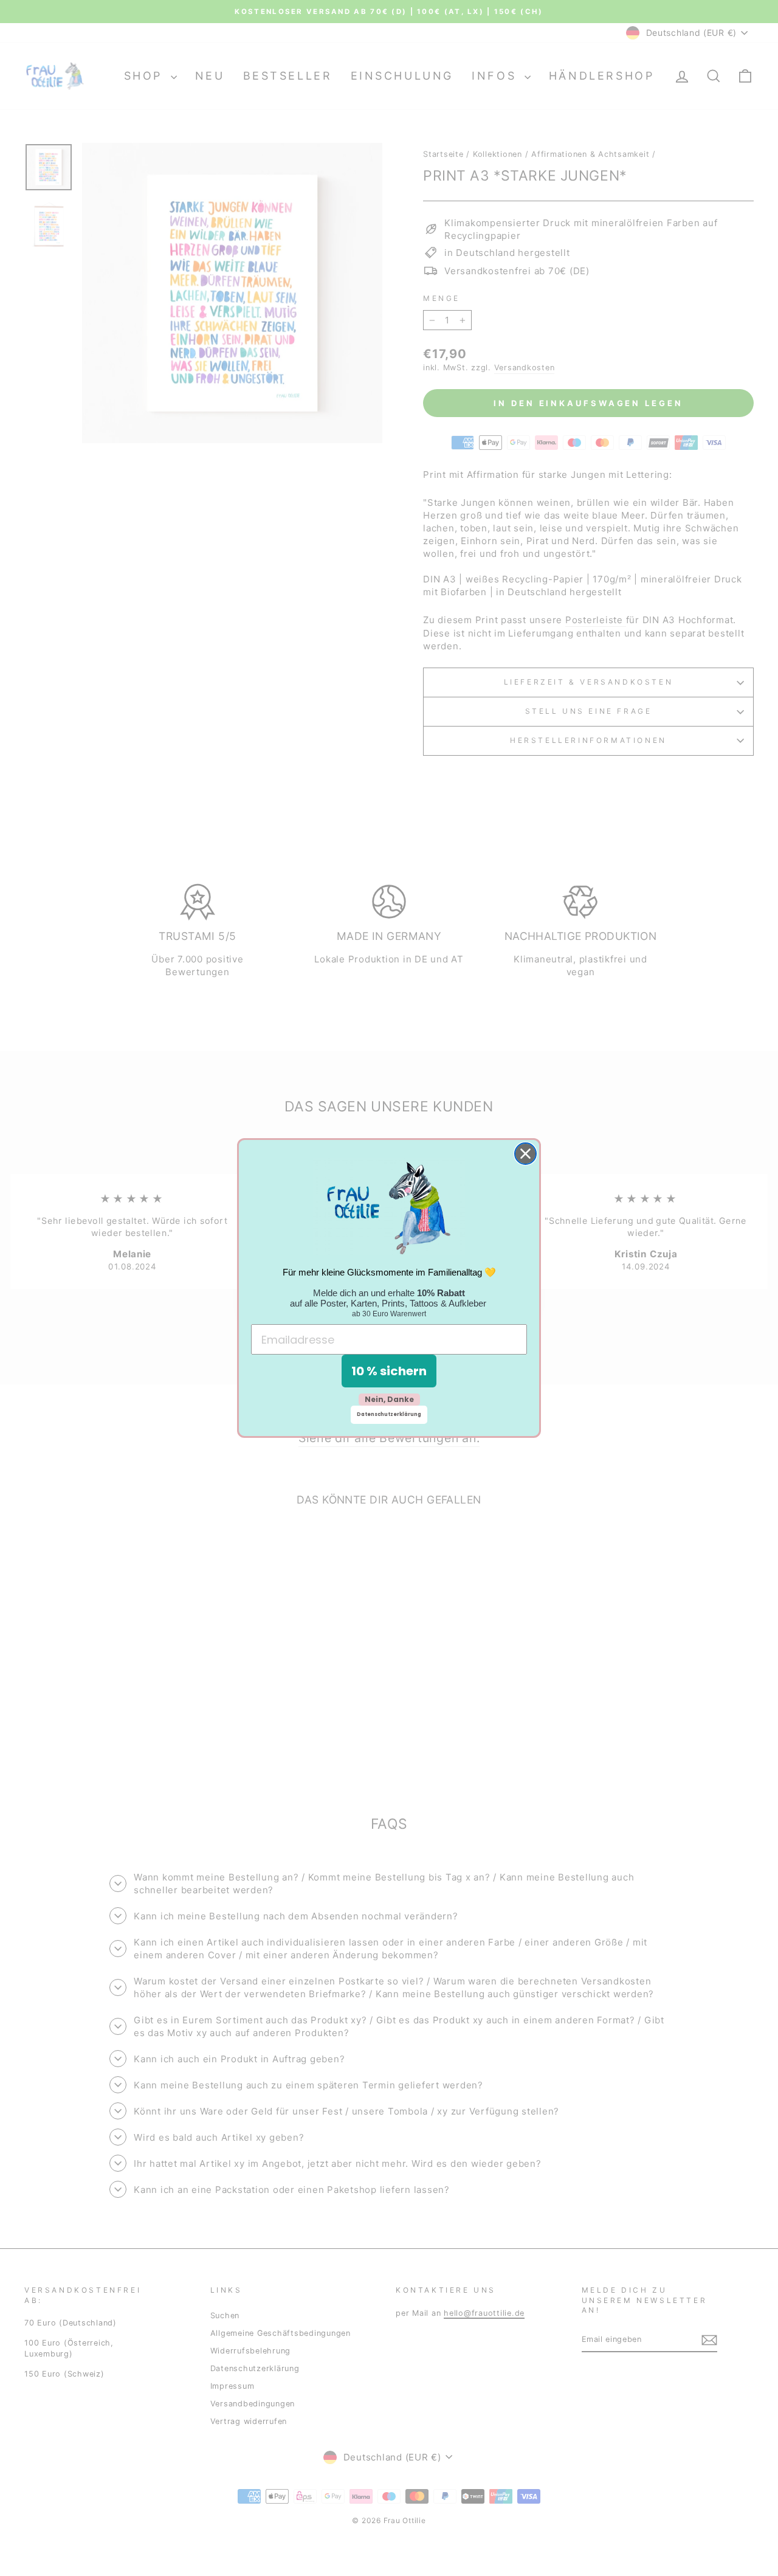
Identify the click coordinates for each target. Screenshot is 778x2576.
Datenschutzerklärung (389, 1414)
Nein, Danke (389, 1399)
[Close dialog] (525, 1154)
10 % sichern (389, 1371)
